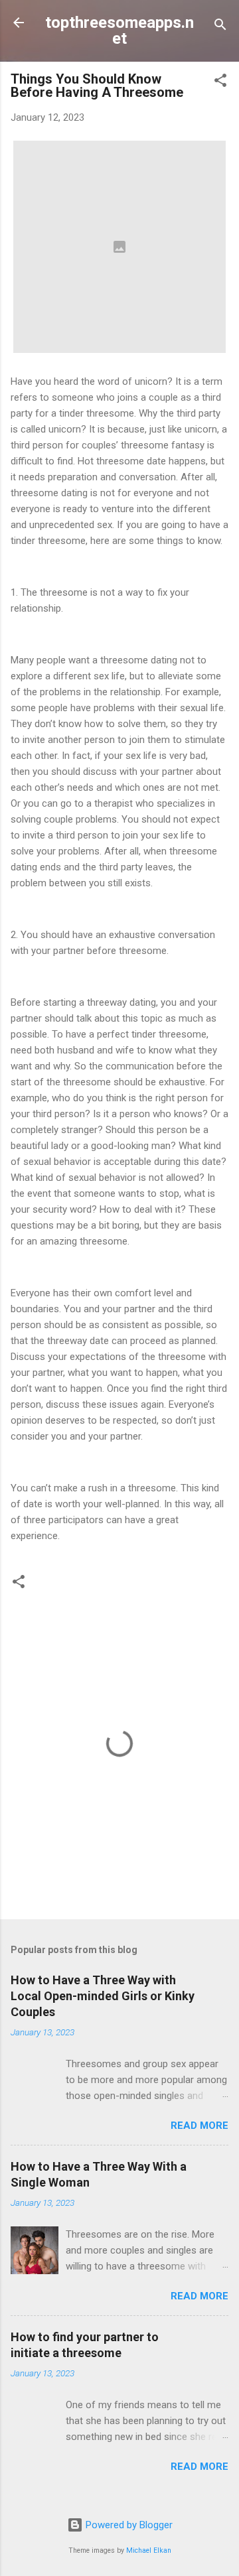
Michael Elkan (149, 2550)
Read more (199, 2126)
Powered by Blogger (128, 2525)
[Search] (220, 27)
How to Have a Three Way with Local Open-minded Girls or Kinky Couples (103, 1996)
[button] (220, 83)
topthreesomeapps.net (119, 31)
